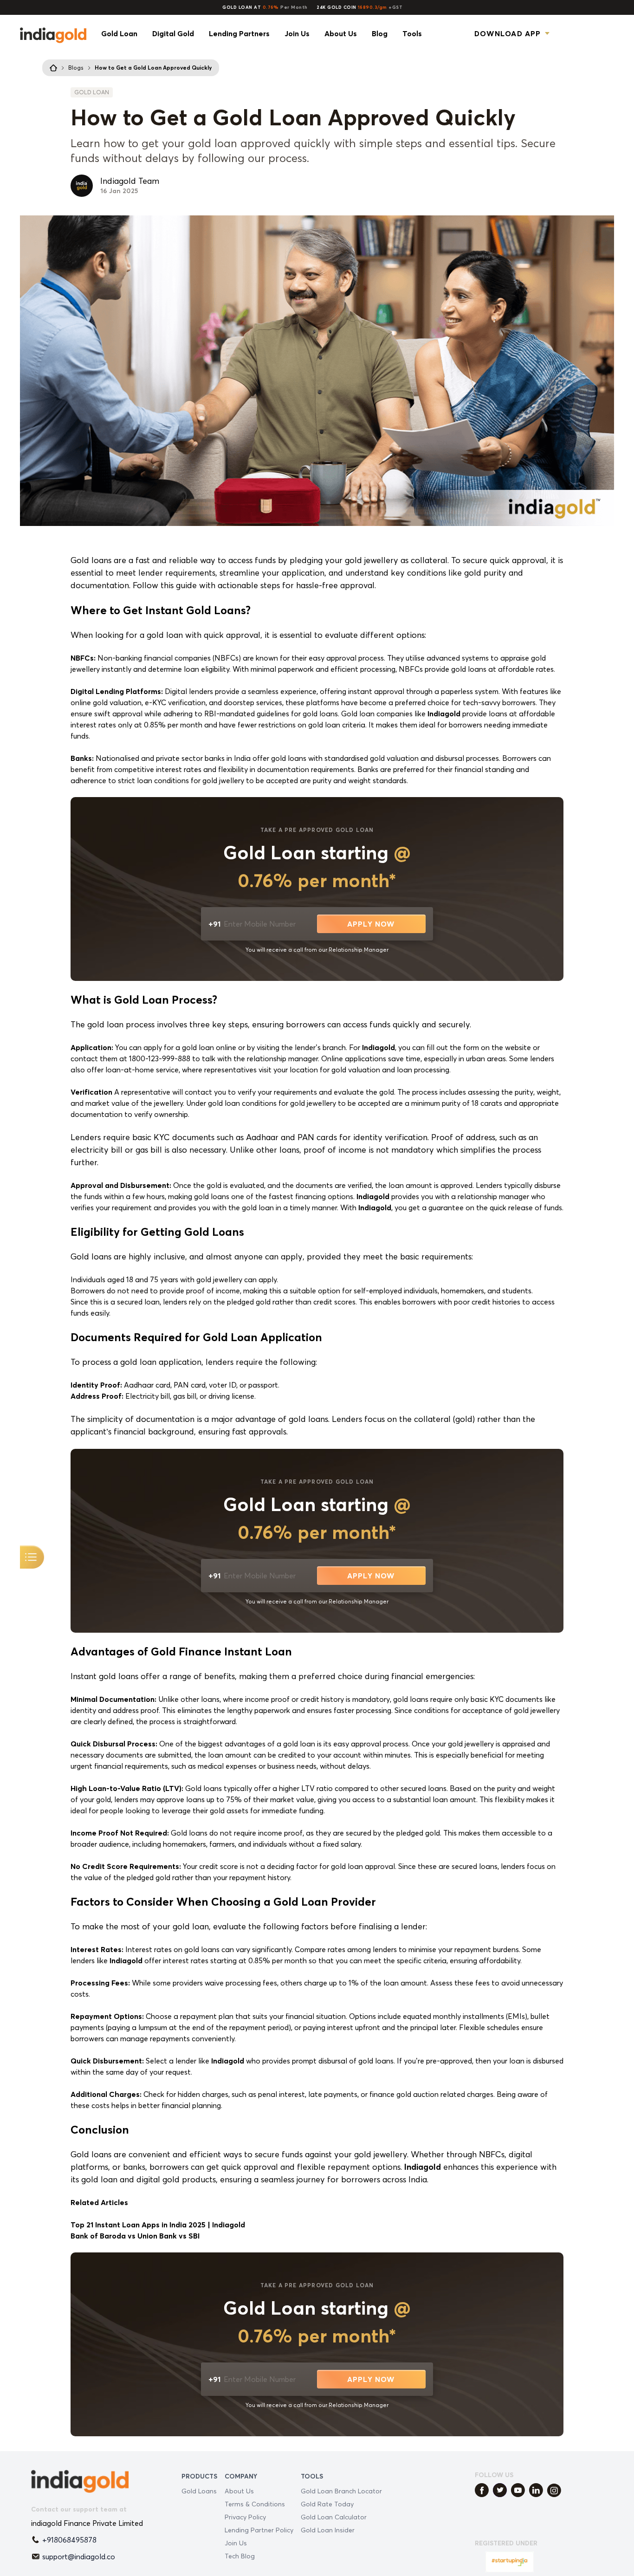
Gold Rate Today (327, 2504)
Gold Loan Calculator (334, 2517)
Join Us (236, 2543)
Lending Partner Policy (259, 2530)
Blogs (76, 68)
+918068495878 (69, 2540)
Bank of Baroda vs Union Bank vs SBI (135, 2236)
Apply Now (371, 924)
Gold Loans (199, 2491)
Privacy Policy (245, 2517)
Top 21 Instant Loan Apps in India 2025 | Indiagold (158, 2225)
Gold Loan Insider (328, 2530)
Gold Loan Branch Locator (341, 2491)
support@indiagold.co (79, 2557)
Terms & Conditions (255, 2504)
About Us (239, 2491)
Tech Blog (240, 2556)
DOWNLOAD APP (508, 33)
